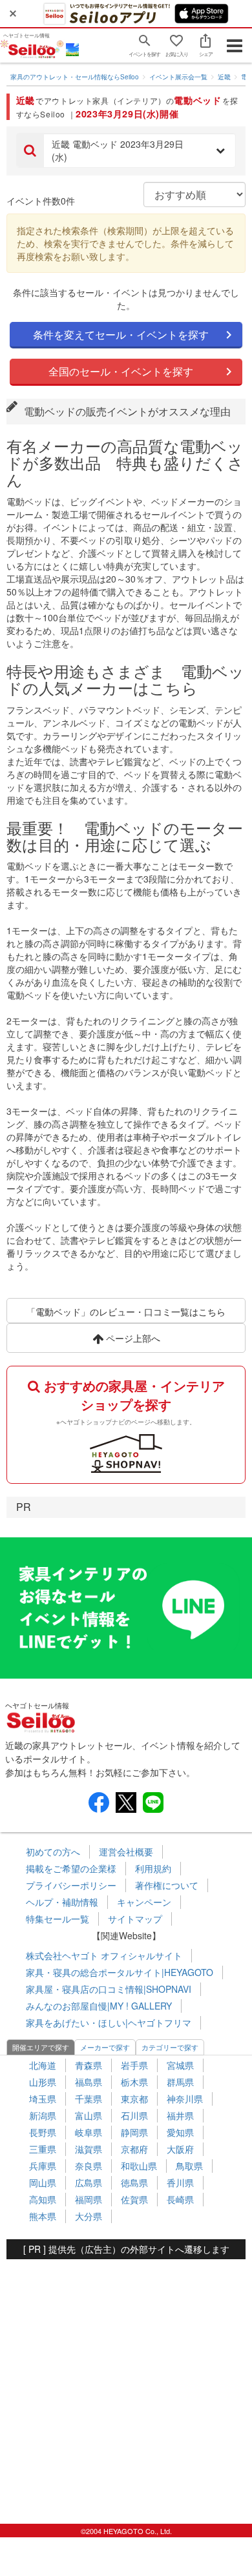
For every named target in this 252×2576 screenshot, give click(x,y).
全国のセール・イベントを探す (121, 371)
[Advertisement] (126, 2385)
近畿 (224, 77)
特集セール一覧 (58, 1919)
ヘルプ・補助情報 (62, 1902)
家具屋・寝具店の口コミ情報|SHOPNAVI (109, 1989)
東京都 (134, 2099)
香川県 (180, 2182)
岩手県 (134, 2065)
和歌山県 (139, 2166)
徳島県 (134, 2182)
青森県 (89, 2065)
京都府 (134, 2149)
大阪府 (180, 2149)
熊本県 (43, 2216)
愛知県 (180, 2132)
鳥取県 (189, 2166)
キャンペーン (144, 1902)
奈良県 (89, 2166)
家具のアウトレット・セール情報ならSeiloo (75, 77)
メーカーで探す (105, 2047)
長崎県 (180, 2199)
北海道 (43, 2065)
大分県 (89, 2216)
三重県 (43, 2149)
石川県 (134, 2115)
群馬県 (180, 2082)
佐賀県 (134, 2199)
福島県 (89, 2082)
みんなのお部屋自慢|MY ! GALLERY (99, 2006)
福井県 (180, 2115)
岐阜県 (89, 2132)
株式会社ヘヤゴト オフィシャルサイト (104, 1955)
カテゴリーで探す (170, 2047)
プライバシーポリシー (71, 1885)
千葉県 (89, 2099)
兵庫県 (43, 2166)
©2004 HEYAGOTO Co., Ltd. (126, 2531)
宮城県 (180, 2065)
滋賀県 (89, 2149)
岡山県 (43, 2182)
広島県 (89, 2182)
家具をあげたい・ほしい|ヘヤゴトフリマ (109, 2022)
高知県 (43, 2199)
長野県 (43, 2132)
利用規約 (153, 1868)
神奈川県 (185, 2099)
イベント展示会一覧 (178, 77)
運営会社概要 (126, 1852)
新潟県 (43, 2115)
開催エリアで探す (41, 2047)
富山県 (89, 2115)
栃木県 (134, 2082)
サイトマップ (135, 1919)
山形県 (43, 2082)
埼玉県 (43, 2099)
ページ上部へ (132, 1338)
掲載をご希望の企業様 (71, 1868)
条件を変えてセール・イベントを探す (121, 334)
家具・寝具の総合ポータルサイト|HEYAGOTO (120, 1972)
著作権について (167, 1885)
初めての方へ (53, 1852)
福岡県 (89, 2199)
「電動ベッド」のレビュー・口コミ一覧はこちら (126, 1312)
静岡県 (134, 2132)
